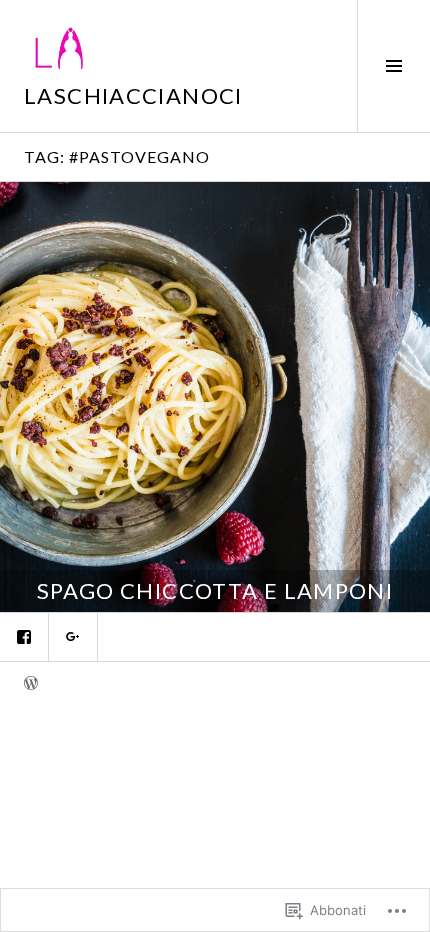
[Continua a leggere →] (215, 397)
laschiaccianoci (133, 95)
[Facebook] (24, 637)
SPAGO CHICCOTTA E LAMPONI (215, 590)
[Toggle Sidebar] (393, 66)
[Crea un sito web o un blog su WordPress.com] (31, 684)
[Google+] (73, 637)
